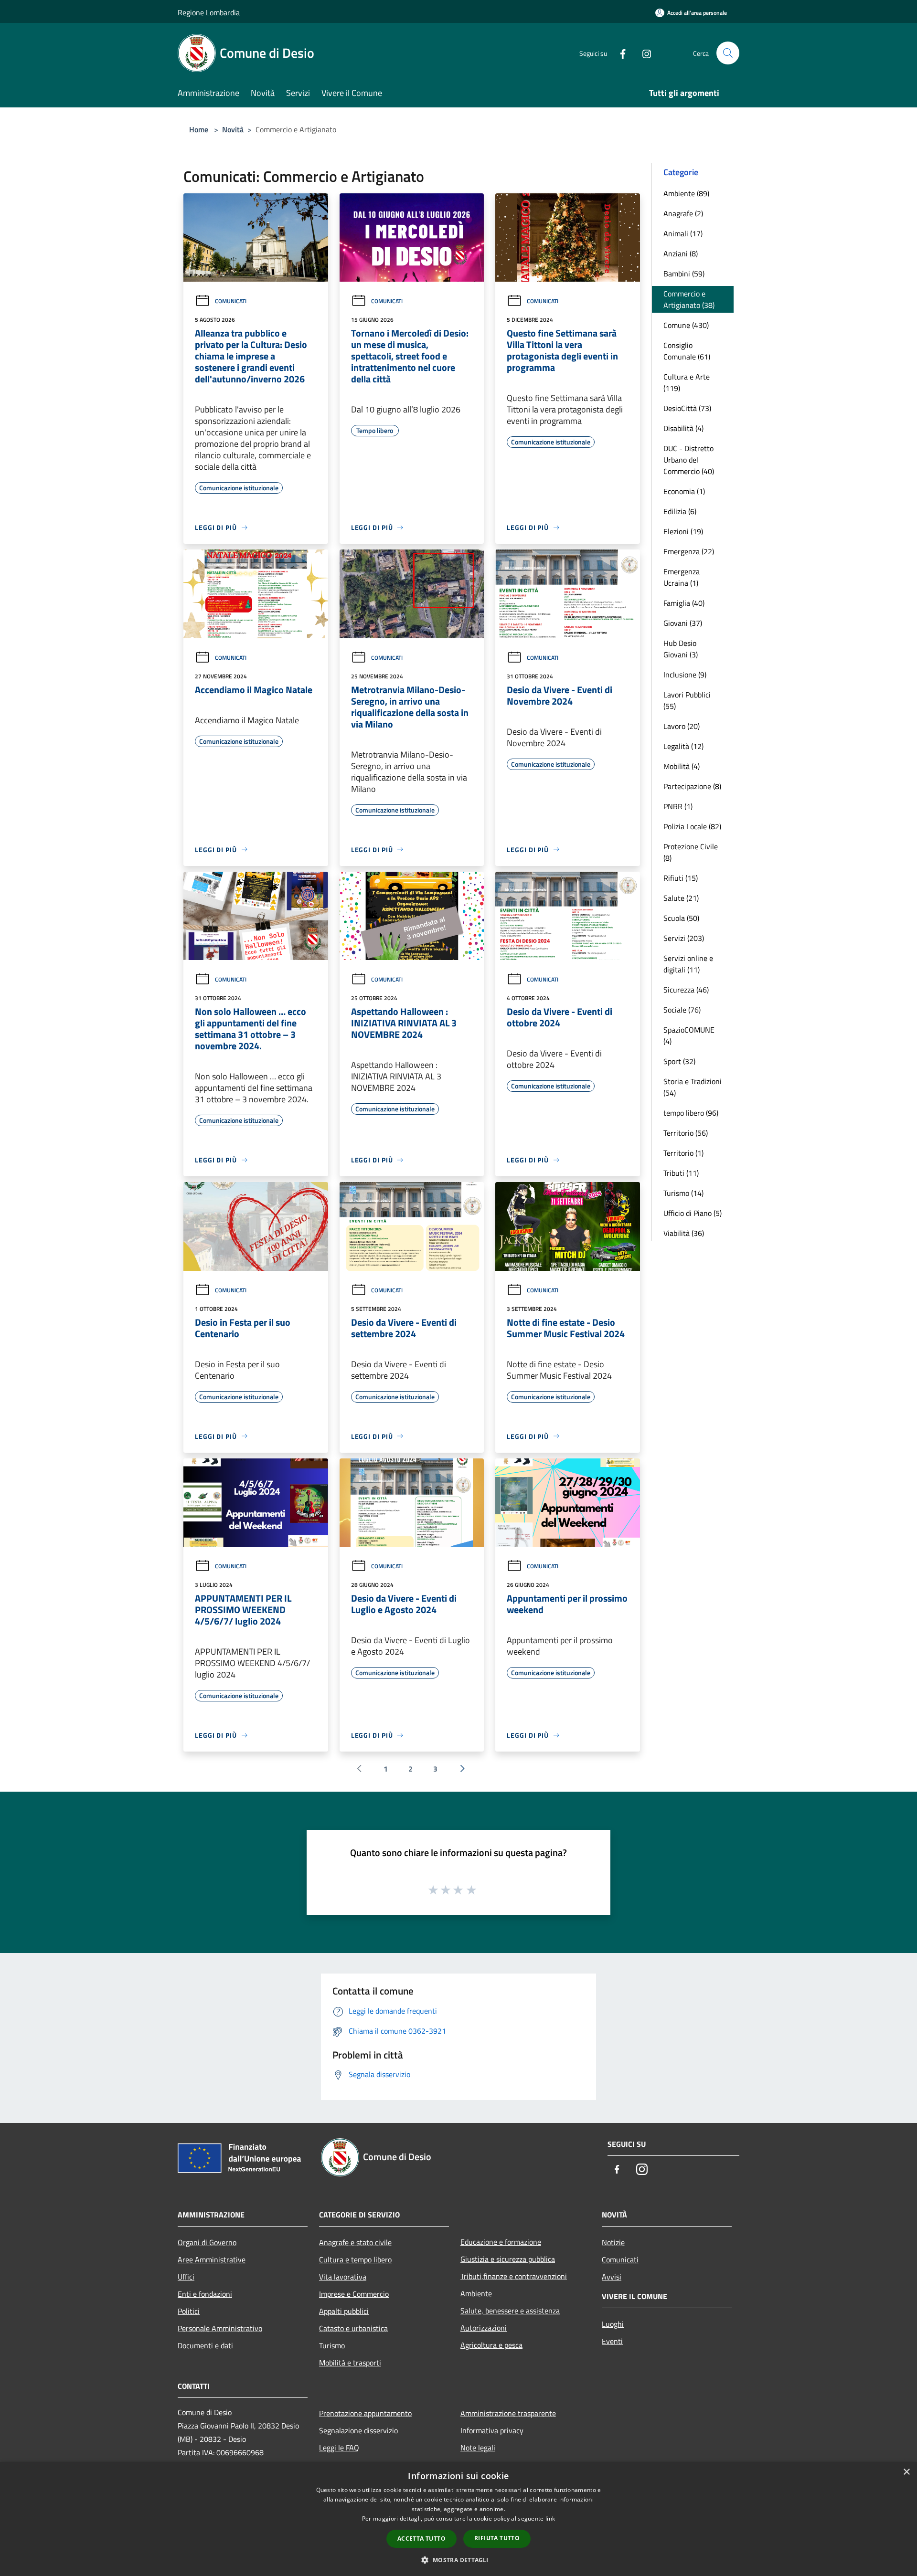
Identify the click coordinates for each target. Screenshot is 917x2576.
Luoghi (613, 2324)
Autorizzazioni (484, 2328)
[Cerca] (728, 53)
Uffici (186, 2277)
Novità (233, 129)
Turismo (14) (683, 1193)
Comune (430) (686, 325)
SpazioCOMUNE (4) (689, 1035)
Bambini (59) (684, 274)
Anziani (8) (681, 253)
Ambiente (476, 2293)
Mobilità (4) (682, 766)
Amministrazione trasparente (508, 2413)
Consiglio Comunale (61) (687, 351)
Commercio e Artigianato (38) (689, 299)
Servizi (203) (684, 938)
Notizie (613, 2242)
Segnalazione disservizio (358, 2430)
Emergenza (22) (689, 551)
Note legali (478, 2448)
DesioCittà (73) (687, 408)
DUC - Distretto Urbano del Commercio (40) (689, 460)
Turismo (332, 2345)
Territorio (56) (686, 1133)
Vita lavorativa (343, 2277)
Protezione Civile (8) (691, 852)
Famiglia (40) (684, 603)
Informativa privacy (492, 2430)
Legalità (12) (683, 746)
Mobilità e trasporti (350, 2363)
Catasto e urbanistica (353, 2328)
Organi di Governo (207, 2242)
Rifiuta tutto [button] (497, 2538)
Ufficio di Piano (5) (693, 1213)
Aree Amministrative (212, 2259)
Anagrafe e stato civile (355, 2242)
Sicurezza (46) (686, 990)
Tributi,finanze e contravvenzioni (514, 2276)
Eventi (612, 2341)
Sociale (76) (682, 1010)
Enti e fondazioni (205, 2294)
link (550, 2518)
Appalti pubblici (344, 2311)
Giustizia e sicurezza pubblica (508, 2259)
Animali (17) (683, 233)
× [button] (906, 2472)
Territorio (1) (683, 1153)
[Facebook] (619, 53)
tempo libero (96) (691, 1113)
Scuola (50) (681, 918)
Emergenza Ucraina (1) (682, 577)
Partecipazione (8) (692, 786)
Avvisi (612, 2277)
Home (199, 129)
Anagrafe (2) (683, 213)
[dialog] (458, 2519)
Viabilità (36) (684, 1233)
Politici (189, 2311)
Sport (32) (679, 1061)
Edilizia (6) (680, 511)
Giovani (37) (683, 623)
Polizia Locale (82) (692, 826)
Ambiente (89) (686, 193)
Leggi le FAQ (339, 2448)
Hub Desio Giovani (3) (681, 649)
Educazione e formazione (501, 2242)
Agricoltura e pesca (491, 2345)
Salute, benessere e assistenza (510, 2311)
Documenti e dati (205, 2345)
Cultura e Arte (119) (687, 382)
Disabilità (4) (683, 428)
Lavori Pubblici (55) (687, 700)
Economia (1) (684, 491)
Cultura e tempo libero (355, 2259)
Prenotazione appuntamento (365, 2413)
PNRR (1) (678, 806)
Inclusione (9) (685, 675)
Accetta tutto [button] (421, 2539)
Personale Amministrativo (220, 2328)
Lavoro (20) (682, 726)
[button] (458, 2560)
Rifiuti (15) (681, 878)
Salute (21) (681, 898)
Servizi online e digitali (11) (688, 964)
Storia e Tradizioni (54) (693, 1087)
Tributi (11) (681, 1173)
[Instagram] (643, 53)
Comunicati (231, 301)
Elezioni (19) (683, 531)
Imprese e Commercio (354, 2294)
